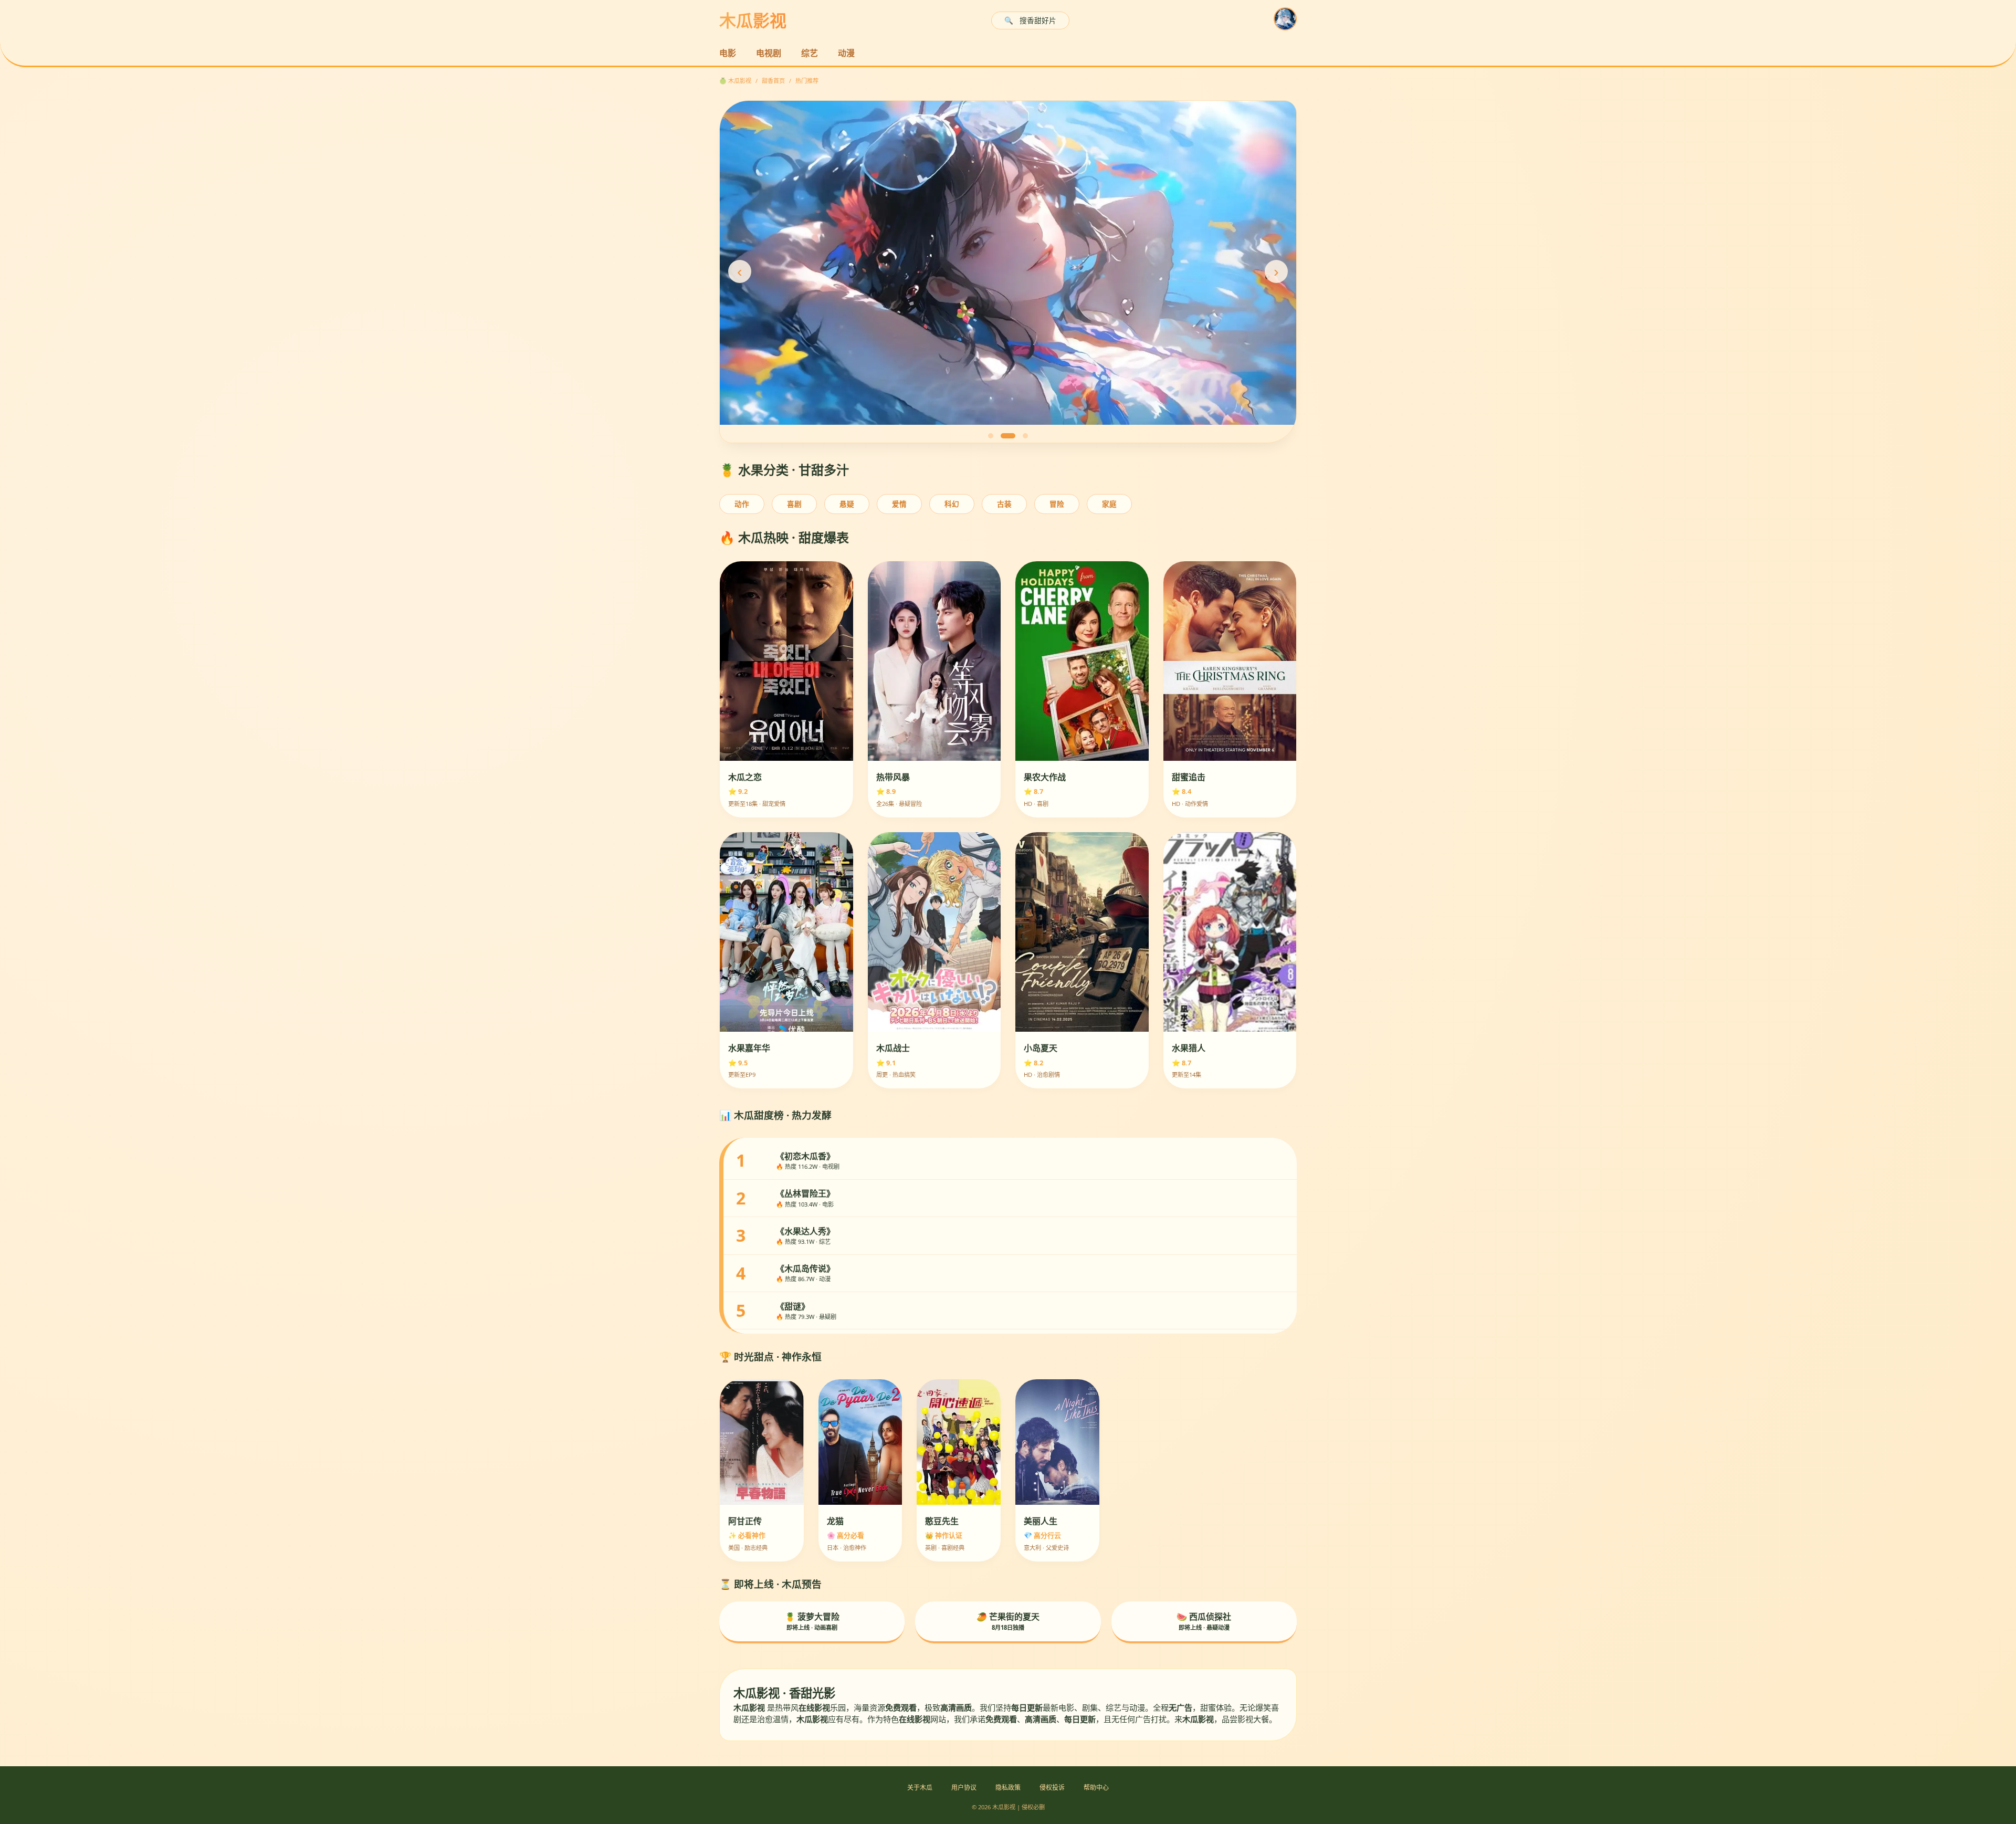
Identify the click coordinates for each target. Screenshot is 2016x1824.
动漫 (846, 53)
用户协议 (964, 1788)
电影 (728, 53)
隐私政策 (1008, 1788)
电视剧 (769, 53)
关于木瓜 (920, 1788)
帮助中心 (1096, 1788)
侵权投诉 (1052, 1788)
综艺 (810, 53)
